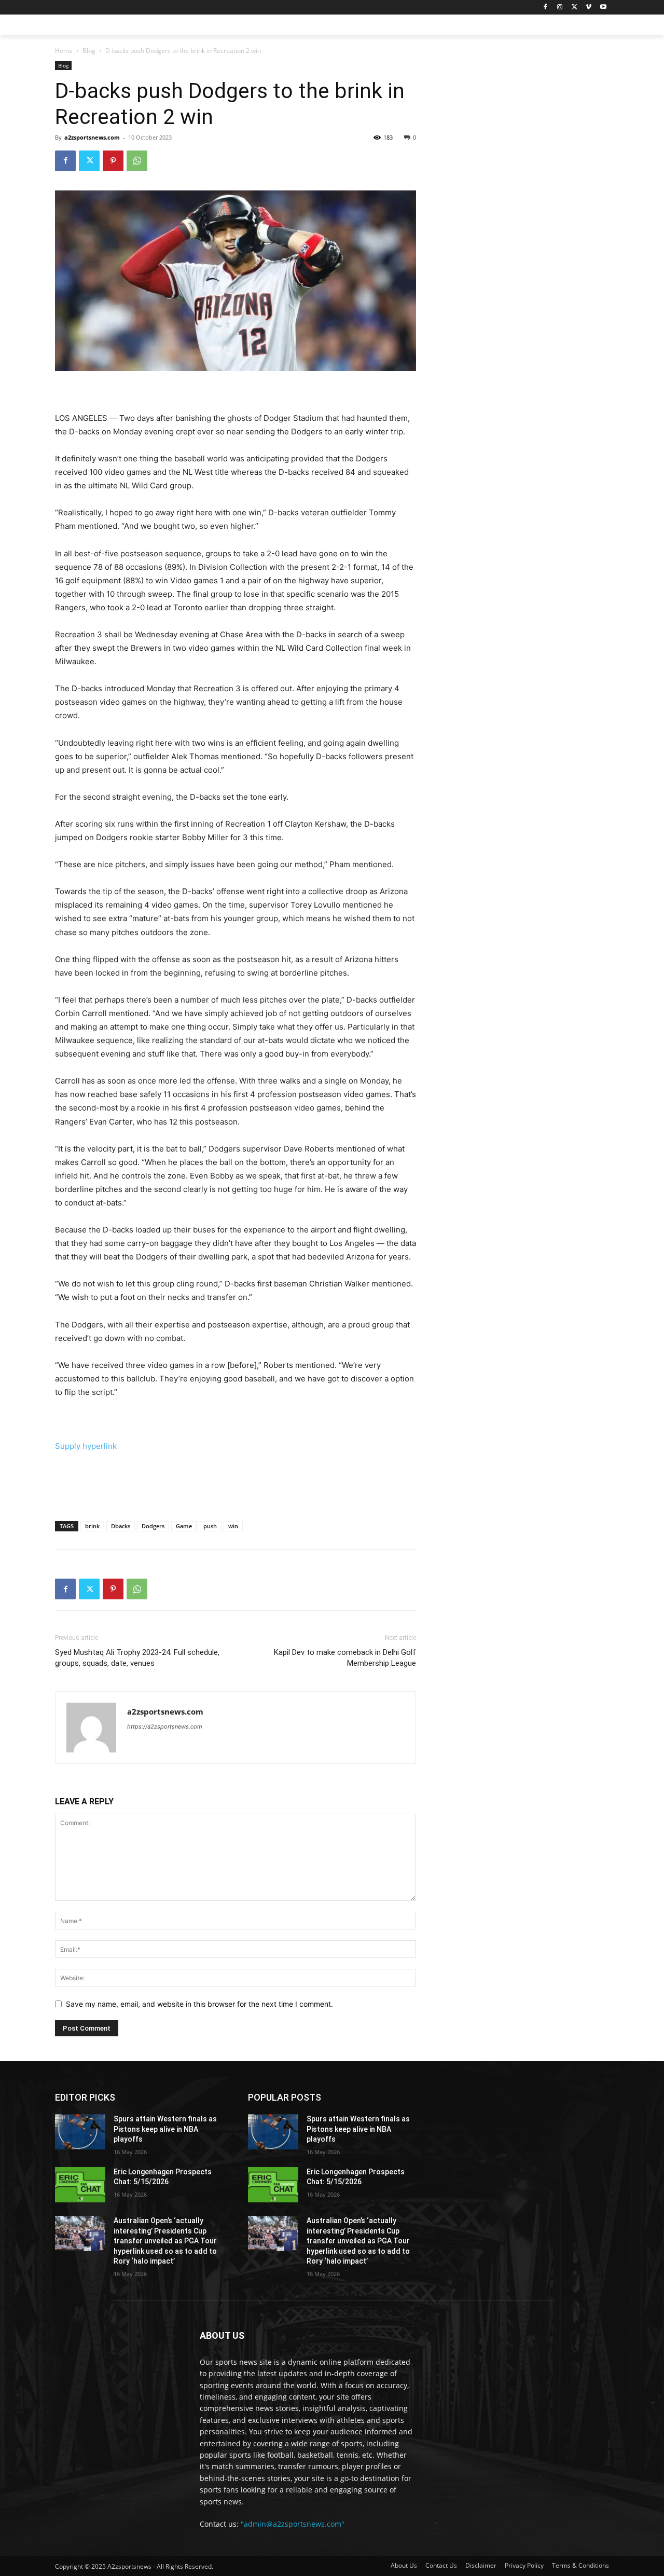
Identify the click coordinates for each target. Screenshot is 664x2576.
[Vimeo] (589, 8)
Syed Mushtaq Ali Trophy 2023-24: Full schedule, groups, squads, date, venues (137, 1658)
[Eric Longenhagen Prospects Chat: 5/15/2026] (80, 2185)
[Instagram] (560, 8)
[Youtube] (603, 8)
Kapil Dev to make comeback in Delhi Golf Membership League (345, 1658)
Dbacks (121, 1526)
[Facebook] (545, 8)
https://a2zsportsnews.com (165, 1727)
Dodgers (153, 1526)
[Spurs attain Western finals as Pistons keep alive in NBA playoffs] (80, 2132)
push (210, 1526)
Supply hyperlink (86, 1446)
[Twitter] (575, 8)
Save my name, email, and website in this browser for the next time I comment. (199, 2004)
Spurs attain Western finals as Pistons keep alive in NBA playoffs (165, 2129)
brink (92, 1526)
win (233, 1526)
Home (64, 51)
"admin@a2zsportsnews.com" (293, 2524)
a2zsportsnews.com (92, 137)
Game (184, 1526)
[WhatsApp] (137, 161)
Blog (89, 51)
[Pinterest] (113, 161)
